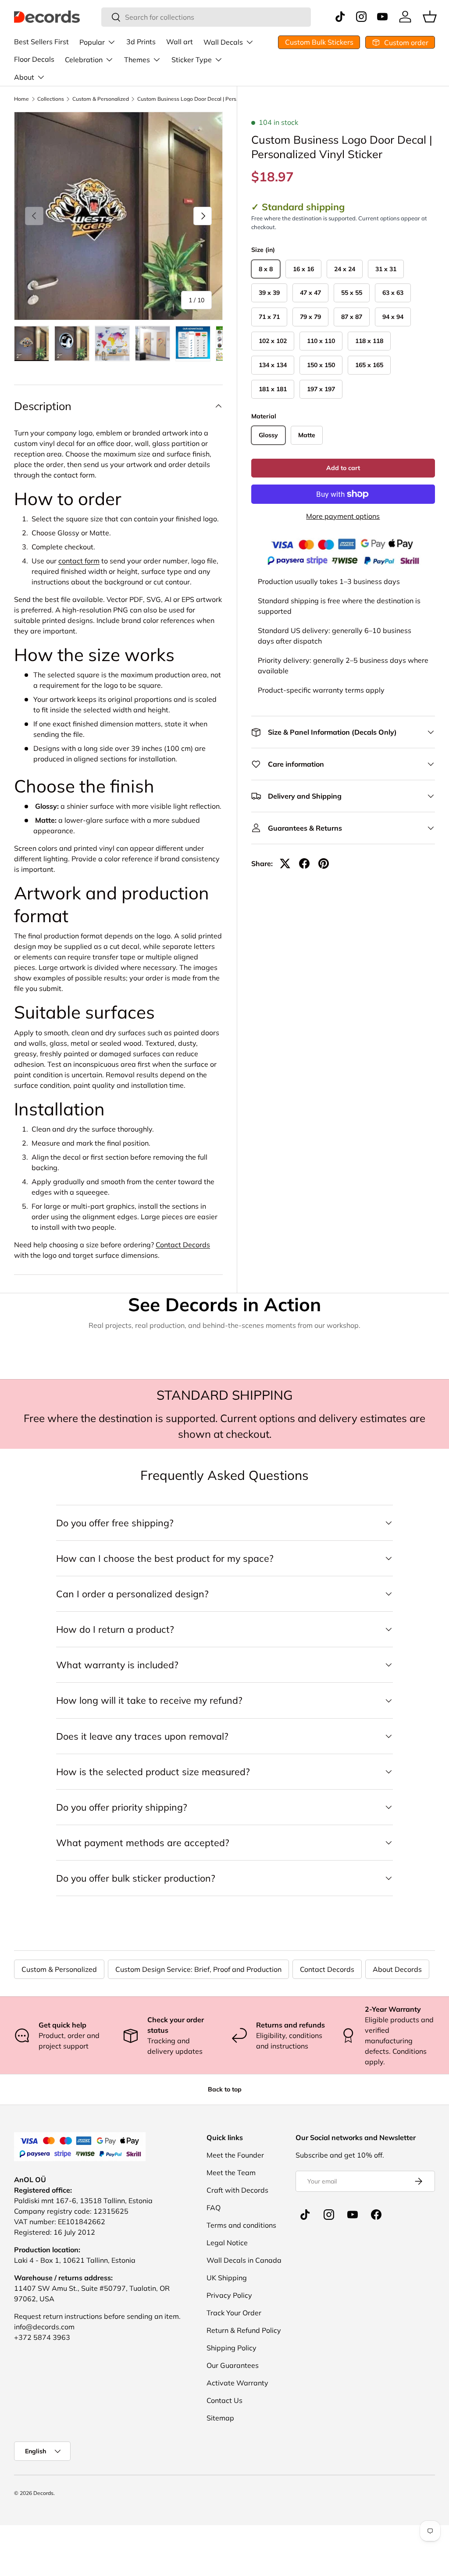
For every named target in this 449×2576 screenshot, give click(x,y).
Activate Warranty (237, 2383)
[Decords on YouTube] (353, 2215)
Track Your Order (234, 2313)
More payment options (343, 516)
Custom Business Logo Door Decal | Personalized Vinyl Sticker (190, 99)
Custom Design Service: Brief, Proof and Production (198, 1969)
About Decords (397, 1969)
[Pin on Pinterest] (324, 863)
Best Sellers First (41, 42)
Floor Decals (34, 59)
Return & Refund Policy (244, 2330)
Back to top (225, 2089)
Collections (51, 99)
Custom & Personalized (101, 99)
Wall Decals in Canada (244, 2260)
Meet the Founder (235, 2155)
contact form (79, 561)
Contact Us (224, 2400)
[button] (430, 17)
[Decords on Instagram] (329, 2215)
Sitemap (220, 2418)
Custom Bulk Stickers (319, 42)
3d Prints (141, 42)
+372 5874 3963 (42, 2337)
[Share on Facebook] (304, 863)
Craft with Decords (237, 2190)
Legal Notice (227, 2243)
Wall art (180, 42)
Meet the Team (231, 2173)
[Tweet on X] (285, 863)
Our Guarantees (233, 2365)
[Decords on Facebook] (376, 2215)
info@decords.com (44, 2327)
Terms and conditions (241, 2225)
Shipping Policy (232, 2348)
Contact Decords (183, 1245)
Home (21, 99)
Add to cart (343, 468)
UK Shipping (227, 2278)
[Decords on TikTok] (305, 2215)
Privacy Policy (229, 2295)
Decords (43, 2493)
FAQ (214, 2208)
